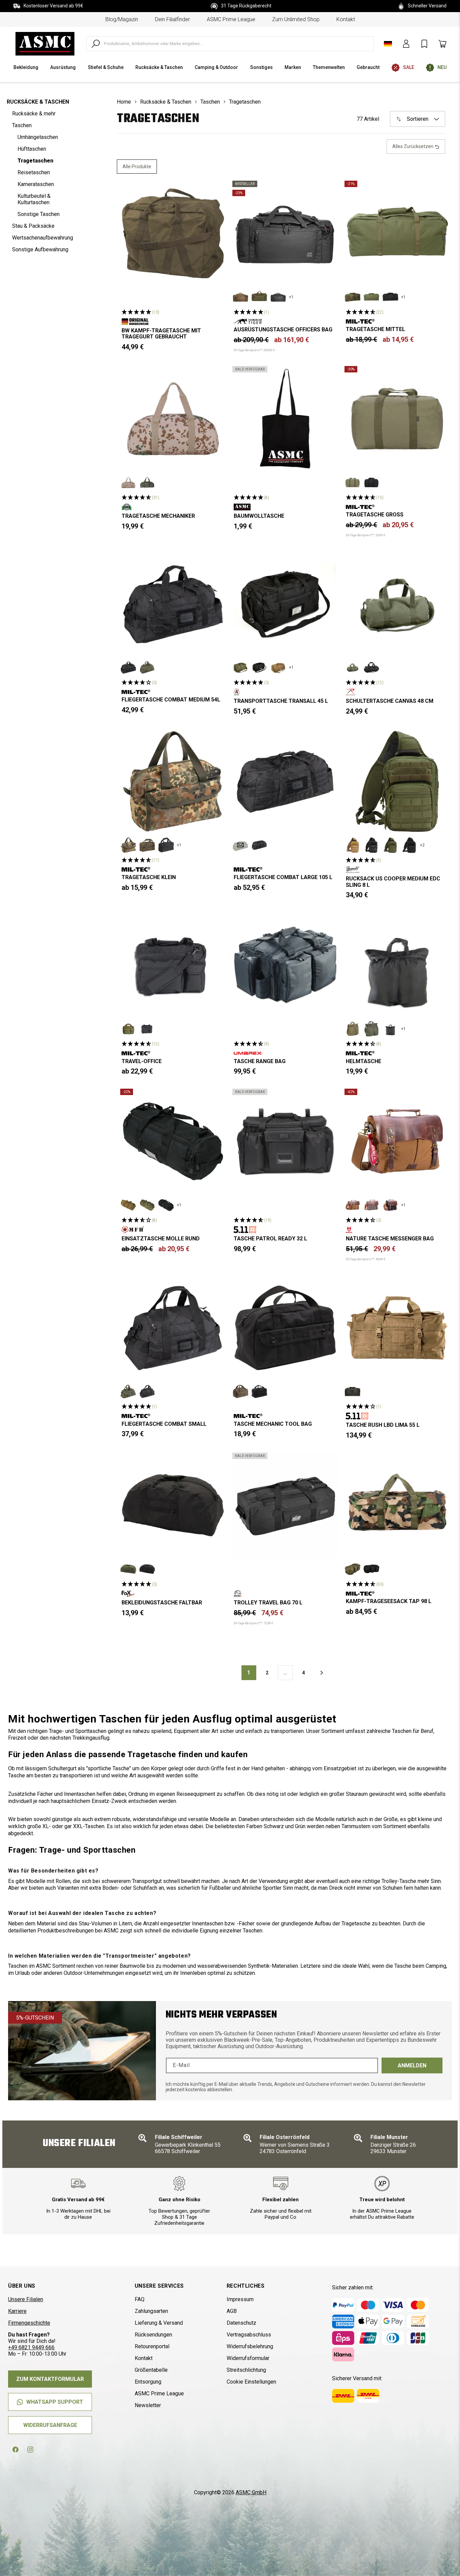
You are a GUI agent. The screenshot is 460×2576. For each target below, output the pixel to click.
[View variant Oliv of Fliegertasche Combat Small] (128, 1391)
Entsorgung (148, 2382)
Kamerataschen (36, 184)
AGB (232, 2311)
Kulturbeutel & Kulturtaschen (34, 199)
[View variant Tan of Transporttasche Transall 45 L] (278, 667)
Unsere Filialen (26, 2299)
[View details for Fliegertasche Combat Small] (173, 1328)
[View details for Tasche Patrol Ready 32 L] (285, 1141)
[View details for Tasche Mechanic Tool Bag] (285, 1328)
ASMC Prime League (231, 19)
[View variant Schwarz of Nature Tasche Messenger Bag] (390, 1205)
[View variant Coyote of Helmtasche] (353, 1029)
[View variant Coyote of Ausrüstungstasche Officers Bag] (240, 297)
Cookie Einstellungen (251, 2382)
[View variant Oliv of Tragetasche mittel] (371, 297)
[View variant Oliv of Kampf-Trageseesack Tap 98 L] (353, 1569)
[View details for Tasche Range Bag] (285, 965)
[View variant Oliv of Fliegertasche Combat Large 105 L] (240, 845)
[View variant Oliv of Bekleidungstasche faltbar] (128, 1569)
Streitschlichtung (246, 2370)
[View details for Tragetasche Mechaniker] (173, 419)
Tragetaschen (35, 161)
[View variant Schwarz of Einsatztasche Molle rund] (166, 1205)
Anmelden (412, 2065)
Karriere (17, 2311)
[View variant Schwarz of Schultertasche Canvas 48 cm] (371, 667)
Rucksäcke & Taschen (38, 102)
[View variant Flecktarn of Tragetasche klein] (128, 845)
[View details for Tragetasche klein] (173, 781)
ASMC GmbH (251, 2492)
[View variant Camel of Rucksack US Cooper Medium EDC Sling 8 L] (353, 845)
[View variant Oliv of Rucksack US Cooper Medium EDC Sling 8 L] (390, 845)
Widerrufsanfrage (50, 2425)
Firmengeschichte (29, 2323)
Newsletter (148, 2405)
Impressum (240, 2299)
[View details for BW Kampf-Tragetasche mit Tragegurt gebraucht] (173, 233)
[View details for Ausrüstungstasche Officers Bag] (285, 233)
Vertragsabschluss (249, 2335)
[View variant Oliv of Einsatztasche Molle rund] (147, 1205)
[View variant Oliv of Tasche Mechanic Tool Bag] (240, 1391)
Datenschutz (241, 2323)
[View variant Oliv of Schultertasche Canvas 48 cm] (353, 667)
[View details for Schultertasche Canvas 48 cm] (397, 604)
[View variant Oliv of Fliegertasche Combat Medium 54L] (147, 667)
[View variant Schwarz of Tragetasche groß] (371, 482)
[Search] (96, 44)
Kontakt (346, 19)
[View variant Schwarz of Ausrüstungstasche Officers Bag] (278, 297)
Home (124, 102)
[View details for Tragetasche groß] (397, 419)
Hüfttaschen (32, 149)
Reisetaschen (34, 172)
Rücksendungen (153, 2335)
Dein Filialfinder (172, 19)
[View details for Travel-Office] (173, 965)
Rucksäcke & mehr (34, 114)
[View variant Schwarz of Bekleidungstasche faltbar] (147, 1569)
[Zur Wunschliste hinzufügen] (215, 191)
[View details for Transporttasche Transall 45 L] (285, 604)
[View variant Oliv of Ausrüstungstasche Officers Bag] (259, 297)
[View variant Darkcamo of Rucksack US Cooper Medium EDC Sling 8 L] (371, 845)
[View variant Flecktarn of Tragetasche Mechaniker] (147, 482)
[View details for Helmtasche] (397, 965)
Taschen (22, 125)
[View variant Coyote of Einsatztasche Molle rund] (128, 1205)
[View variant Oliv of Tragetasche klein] (147, 845)
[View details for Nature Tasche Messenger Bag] (397, 1141)
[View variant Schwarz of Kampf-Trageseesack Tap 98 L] (371, 1569)
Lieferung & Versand (159, 2323)
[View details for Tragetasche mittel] (397, 233)
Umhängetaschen (38, 137)
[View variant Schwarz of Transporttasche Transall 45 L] (259, 667)
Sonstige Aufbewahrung (40, 249)
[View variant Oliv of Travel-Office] (128, 1029)
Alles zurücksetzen (413, 146)
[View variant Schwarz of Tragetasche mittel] (390, 297)
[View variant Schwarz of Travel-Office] (147, 1029)
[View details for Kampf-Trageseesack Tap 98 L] (397, 1505)
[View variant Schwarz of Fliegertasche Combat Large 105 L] (259, 845)
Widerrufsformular (248, 2358)
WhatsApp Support (55, 2402)
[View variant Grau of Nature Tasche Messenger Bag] (371, 1205)
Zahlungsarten (151, 2311)
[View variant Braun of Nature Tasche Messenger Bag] (353, 1205)
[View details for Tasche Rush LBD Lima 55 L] (397, 1328)
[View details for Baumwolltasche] (285, 419)
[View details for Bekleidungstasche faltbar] (173, 1505)
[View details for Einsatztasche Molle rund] (173, 1141)
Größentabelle (151, 2370)
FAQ (140, 2299)
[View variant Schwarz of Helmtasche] (390, 1029)
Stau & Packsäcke (33, 226)
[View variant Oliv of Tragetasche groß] (353, 482)
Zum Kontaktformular (50, 2379)
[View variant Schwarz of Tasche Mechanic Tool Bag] (259, 1391)
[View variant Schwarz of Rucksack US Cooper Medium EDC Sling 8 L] (409, 845)
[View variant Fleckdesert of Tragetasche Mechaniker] (128, 482)
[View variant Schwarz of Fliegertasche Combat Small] (147, 1391)
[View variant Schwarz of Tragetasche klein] (166, 845)
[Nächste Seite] (322, 1673)
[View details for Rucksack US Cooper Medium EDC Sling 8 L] (397, 781)
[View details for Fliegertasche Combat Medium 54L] (173, 604)
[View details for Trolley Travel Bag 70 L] (285, 1505)
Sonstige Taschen (39, 214)
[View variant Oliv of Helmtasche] (371, 1029)
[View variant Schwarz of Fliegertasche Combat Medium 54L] (128, 667)
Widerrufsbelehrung (250, 2346)
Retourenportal (152, 2346)
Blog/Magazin (122, 19)
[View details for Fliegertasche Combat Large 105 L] (285, 781)
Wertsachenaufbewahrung (43, 238)
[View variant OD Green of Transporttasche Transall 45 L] (240, 667)
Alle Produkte (137, 167)
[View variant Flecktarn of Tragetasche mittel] (353, 297)
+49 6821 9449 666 (31, 2347)
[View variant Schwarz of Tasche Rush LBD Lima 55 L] (353, 1391)
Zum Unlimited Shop (296, 19)
